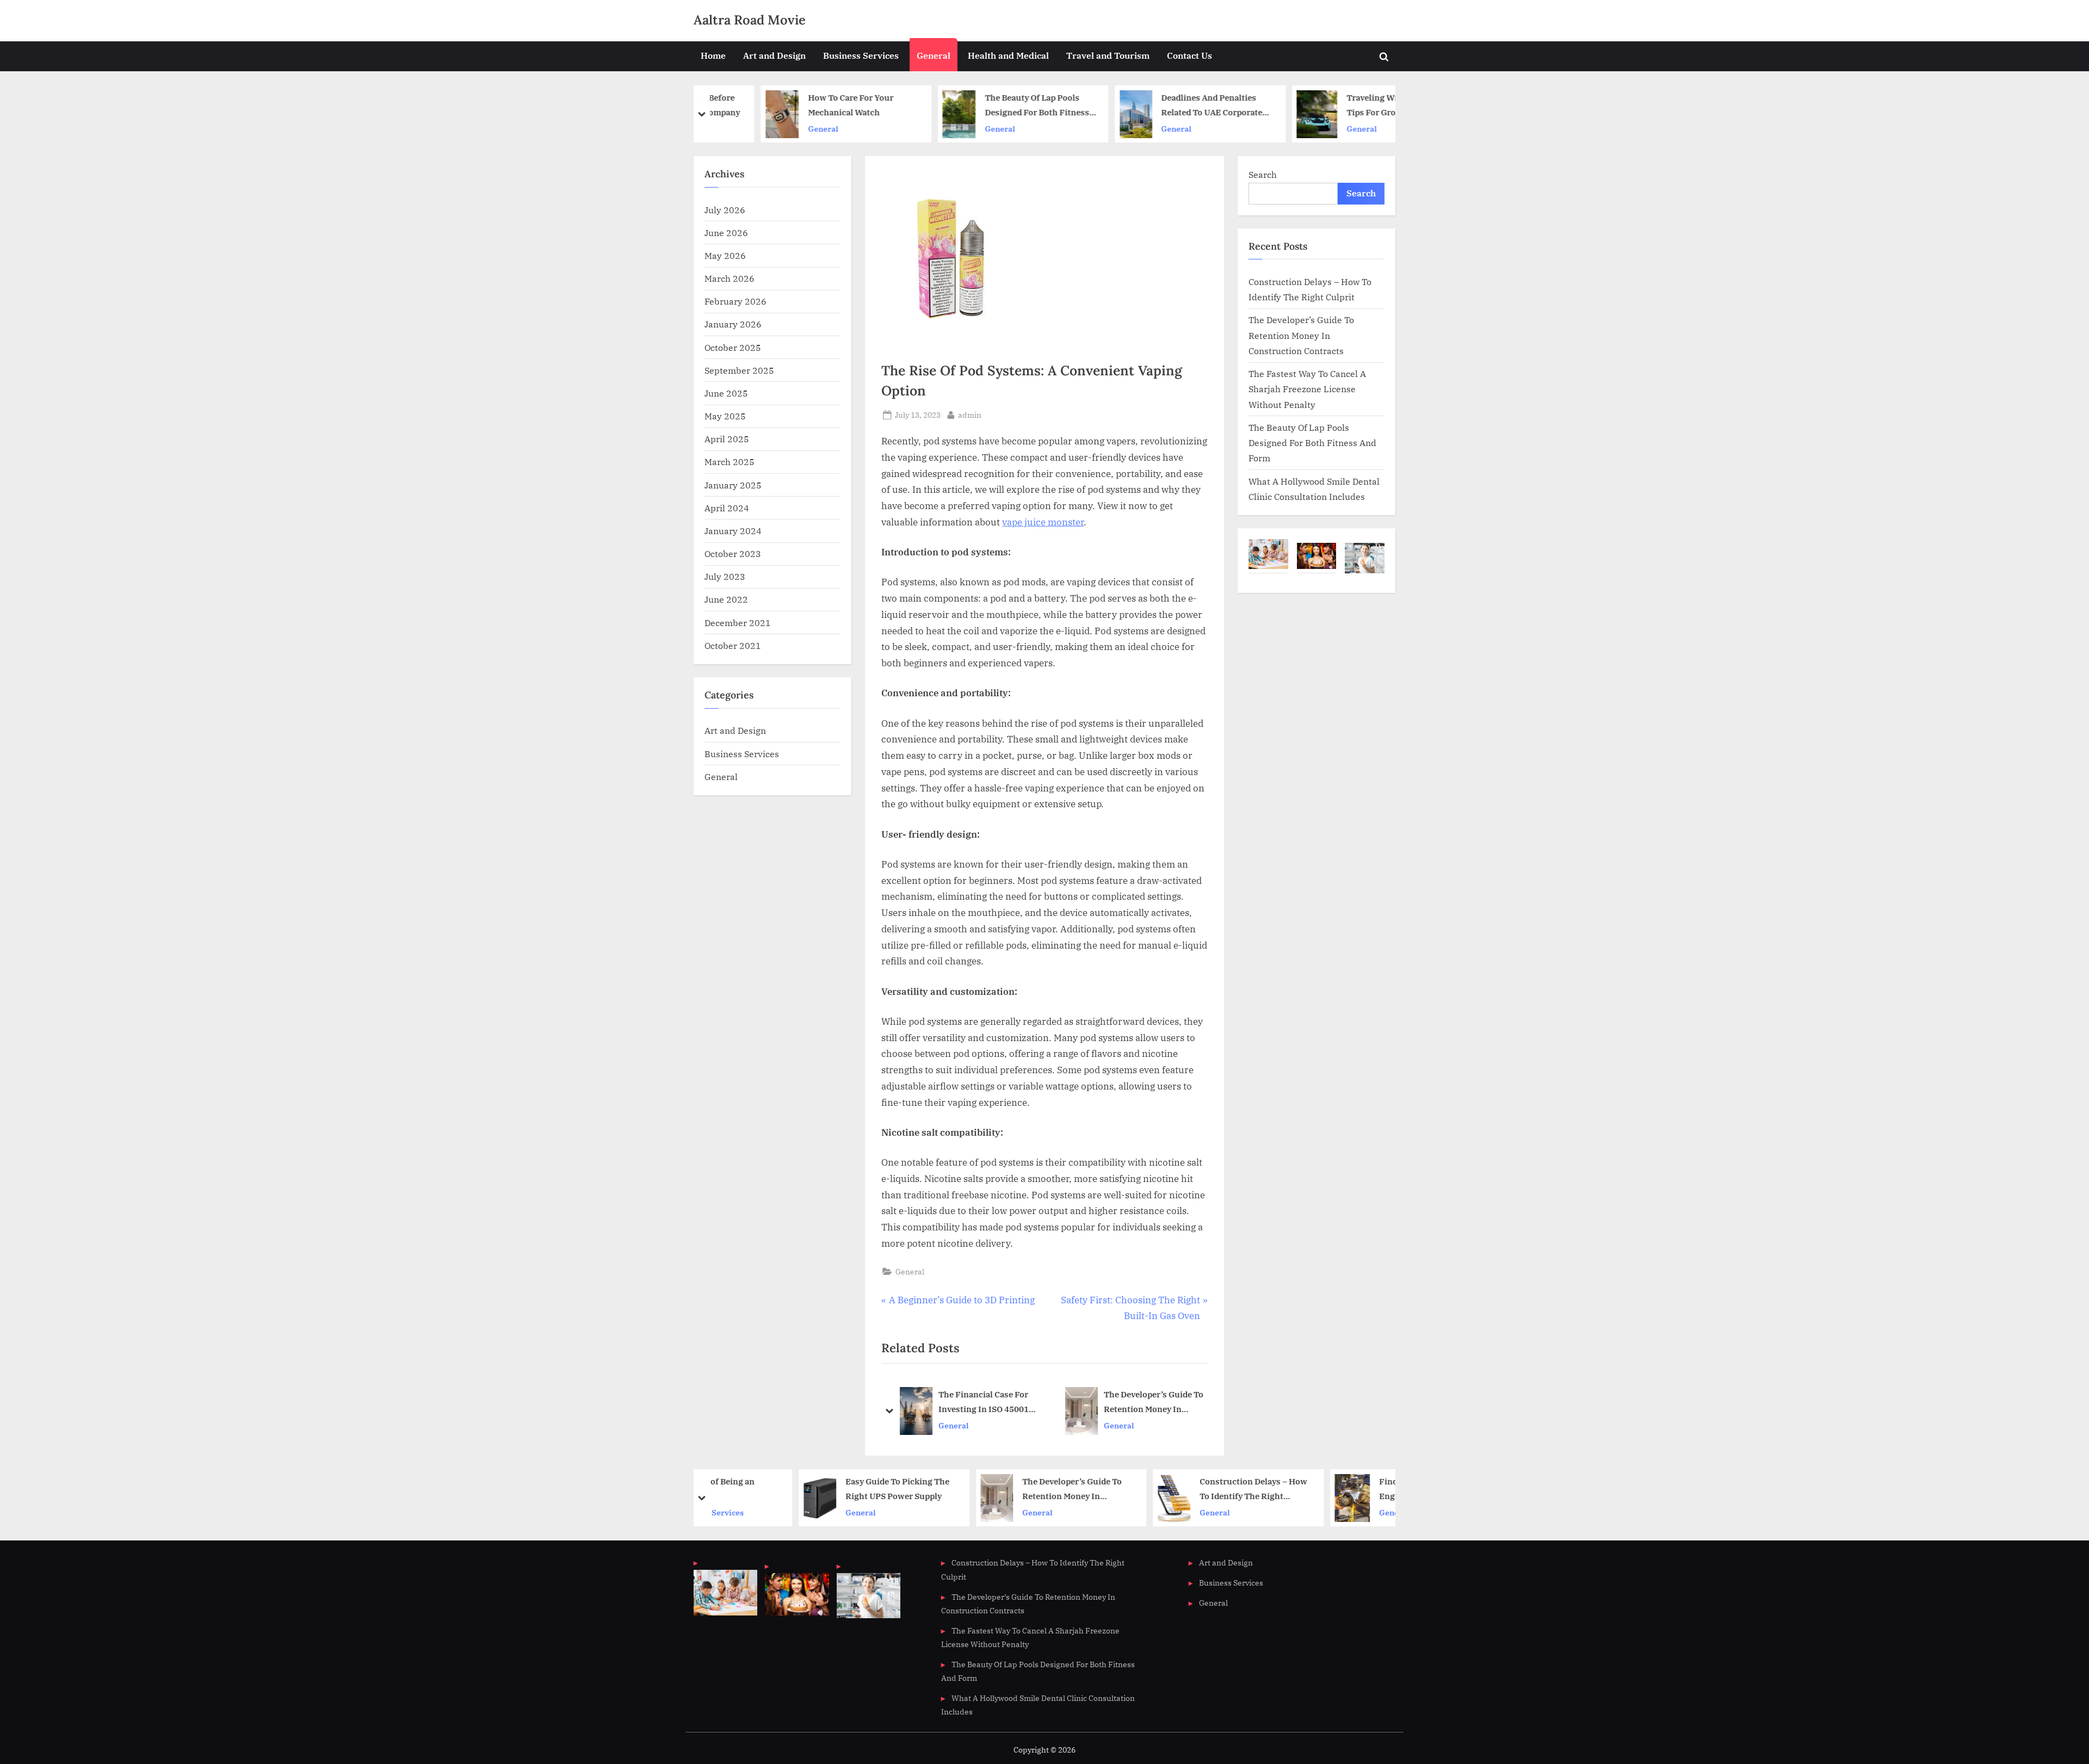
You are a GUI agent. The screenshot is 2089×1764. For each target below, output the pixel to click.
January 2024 (733, 531)
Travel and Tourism (1108, 55)
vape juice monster (1043, 522)
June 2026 (726, 233)
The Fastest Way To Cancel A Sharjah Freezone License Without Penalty (1307, 389)
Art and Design (774, 55)
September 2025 (739, 370)
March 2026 (730, 278)
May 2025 (725, 416)
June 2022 (726, 599)
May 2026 (725, 255)
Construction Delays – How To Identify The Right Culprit (1162, 1490)
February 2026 (736, 301)
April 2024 (727, 508)
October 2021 (733, 645)
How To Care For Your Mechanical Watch (797, 105)
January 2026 (733, 324)
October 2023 (733, 553)
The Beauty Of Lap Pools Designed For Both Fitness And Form (984, 106)
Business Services (861, 55)
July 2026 (725, 210)
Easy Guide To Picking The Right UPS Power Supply (806, 1489)
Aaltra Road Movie (750, 20)
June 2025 (726, 393)
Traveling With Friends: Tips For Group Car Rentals (1340, 106)
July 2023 (725, 576)
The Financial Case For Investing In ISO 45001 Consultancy (984, 1403)
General (934, 55)
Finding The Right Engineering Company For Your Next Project (1339, 1490)
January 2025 (733, 485)
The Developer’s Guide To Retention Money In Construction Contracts (1154, 1403)
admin (970, 414)
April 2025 (727, 439)
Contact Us (1189, 55)
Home (713, 55)
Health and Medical (1008, 55)
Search (1263, 174)
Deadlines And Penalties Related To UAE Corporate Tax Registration (1159, 106)
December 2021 (738, 623)
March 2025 (730, 462)
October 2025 (733, 347)
